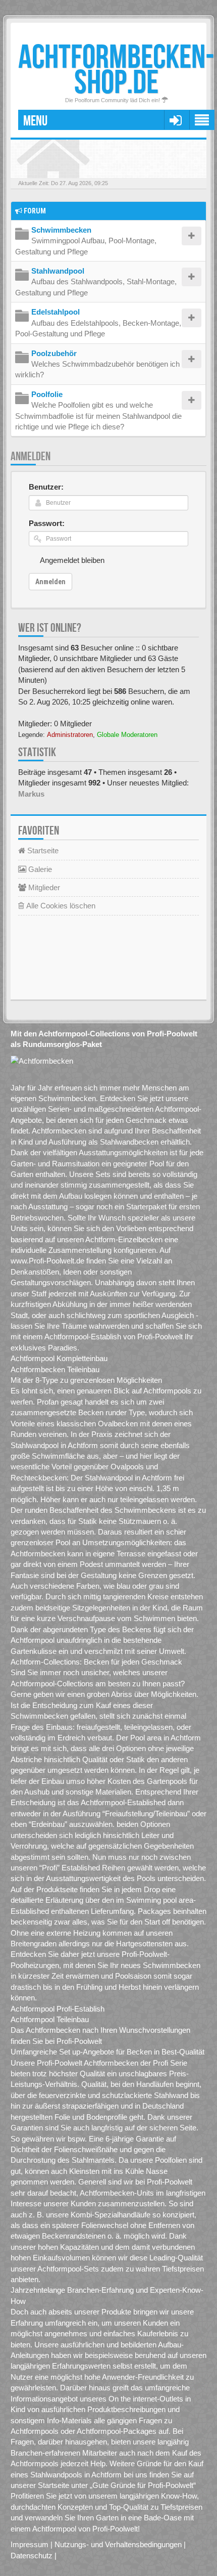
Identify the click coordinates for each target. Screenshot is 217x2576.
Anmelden (31, 456)
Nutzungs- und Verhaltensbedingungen (118, 2544)
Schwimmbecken (61, 230)
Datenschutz (32, 2556)
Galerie (39, 869)
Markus (31, 794)
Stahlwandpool (58, 271)
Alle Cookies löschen (60, 906)
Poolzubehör (54, 353)
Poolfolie (47, 394)
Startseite (42, 850)
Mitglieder (43, 887)
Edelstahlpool (56, 312)
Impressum (30, 2544)
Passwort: (47, 523)
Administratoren (70, 735)
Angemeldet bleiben (72, 560)
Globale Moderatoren (127, 735)
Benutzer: (46, 487)
